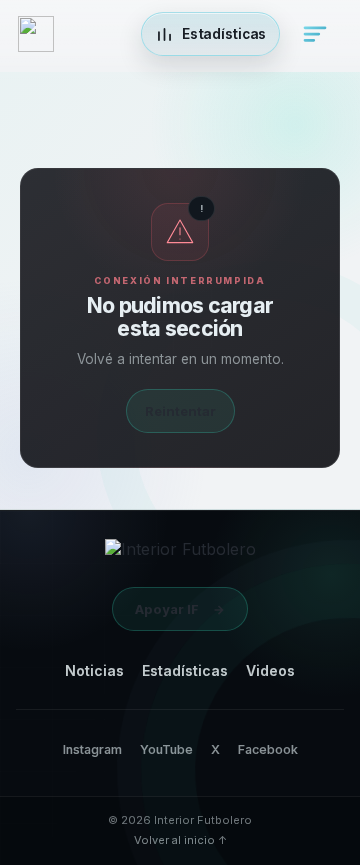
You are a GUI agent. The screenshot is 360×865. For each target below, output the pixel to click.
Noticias (94, 670)
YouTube (166, 749)
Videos (270, 670)
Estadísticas (185, 670)
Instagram (92, 749)
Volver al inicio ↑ (180, 840)
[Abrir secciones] (315, 34)
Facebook (268, 749)
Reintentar (180, 411)
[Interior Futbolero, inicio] (180, 554)
